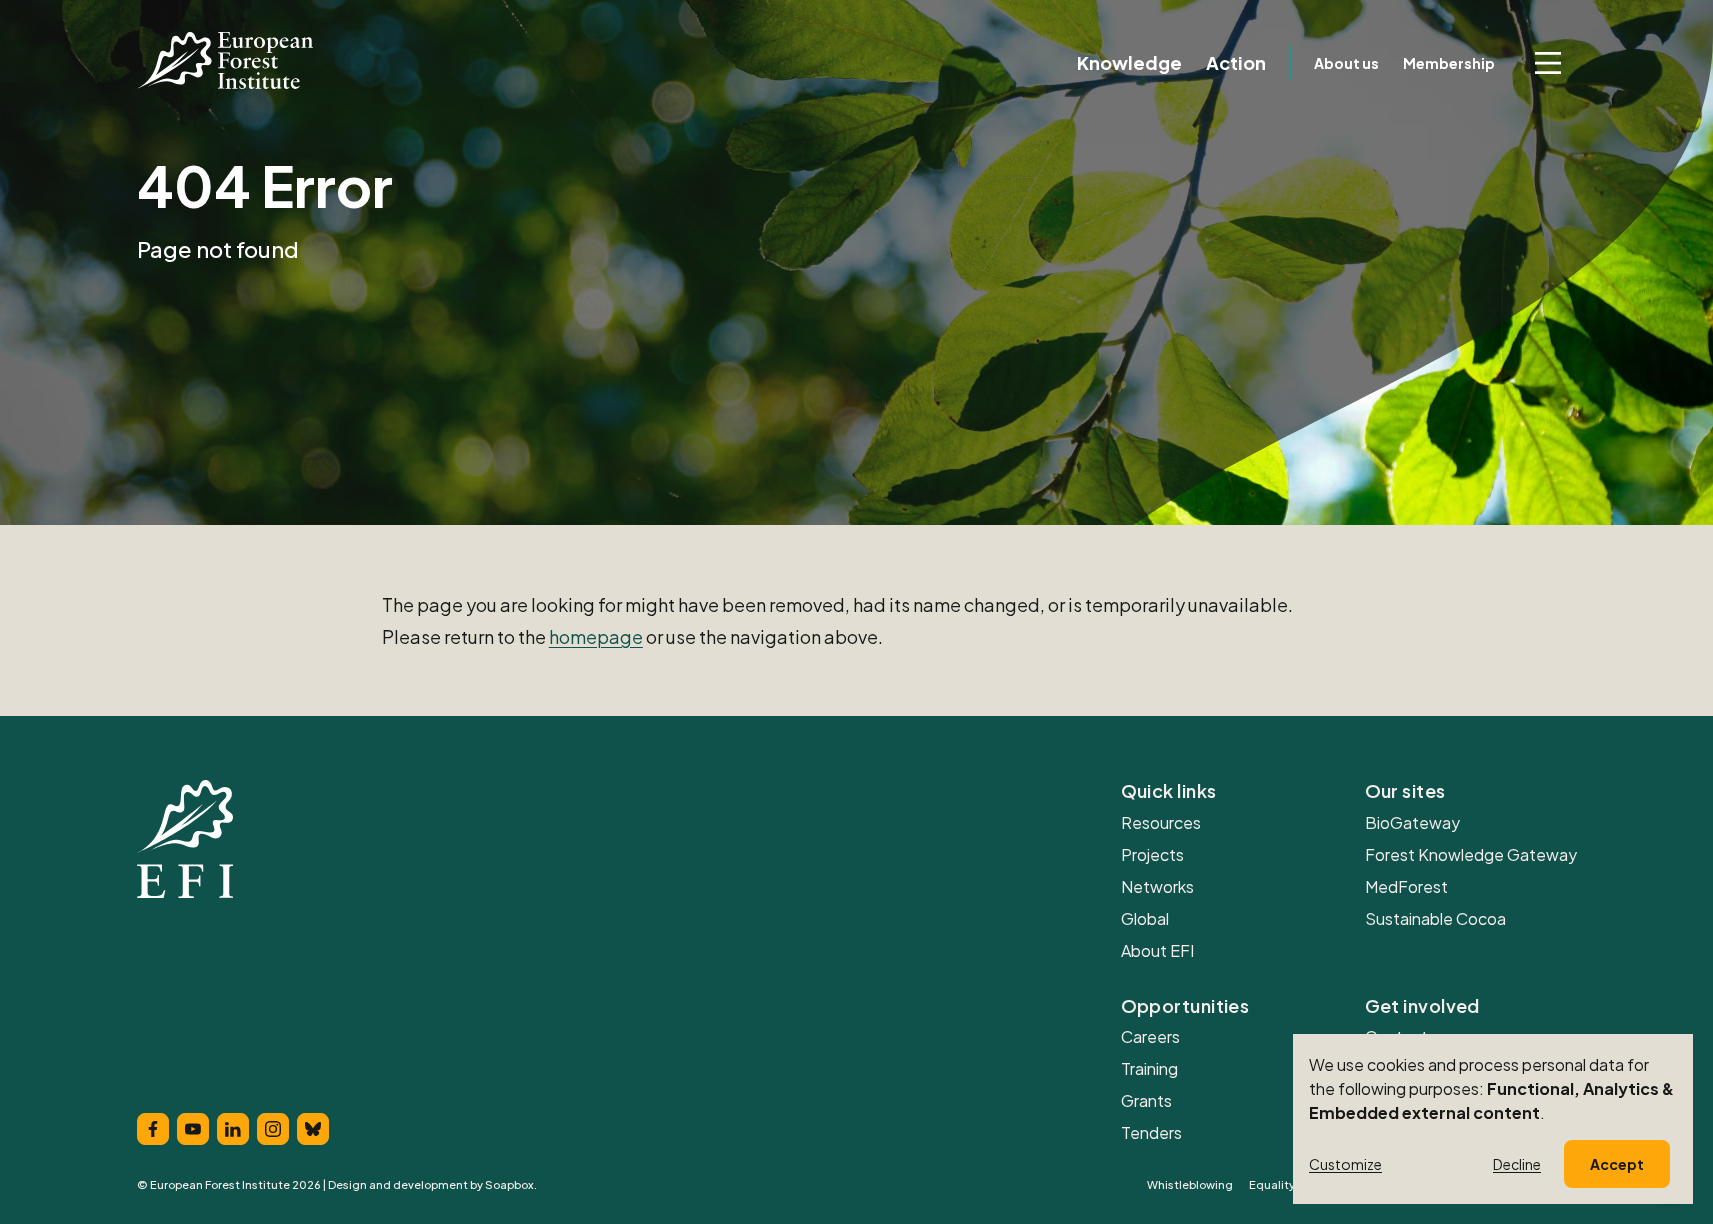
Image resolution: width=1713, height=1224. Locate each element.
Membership (1449, 63)
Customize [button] (1345, 1164)
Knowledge (1129, 63)
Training (1149, 1068)
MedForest (1406, 886)
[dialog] (1493, 1119)
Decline (1517, 1164)
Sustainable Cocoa (1435, 918)
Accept (1617, 1164)
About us (1346, 63)
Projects (1152, 854)
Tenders (1151, 1132)
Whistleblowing (1190, 1184)
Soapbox (509, 1184)
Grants (1146, 1100)
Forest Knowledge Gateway (1471, 854)
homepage (596, 636)
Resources (1161, 822)
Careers (1150, 1036)
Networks (1157, 886)
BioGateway (1412, 822)
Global (1145, 918)
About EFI (1157, 950)
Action (1236, 63)
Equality (1272, 1184)
